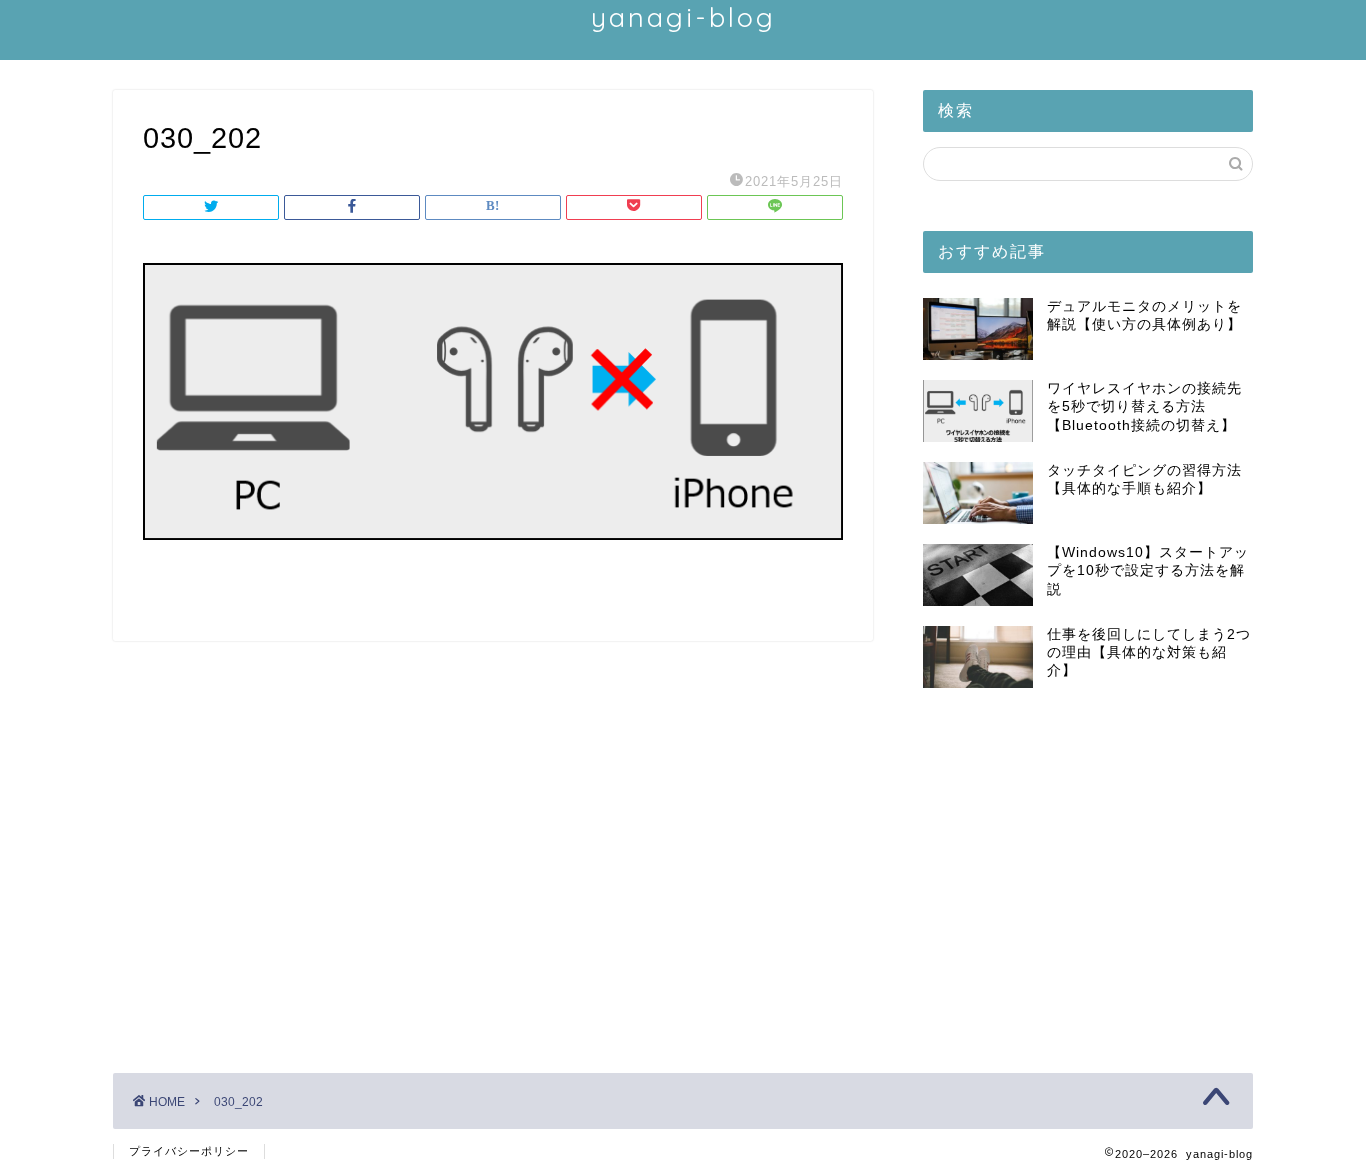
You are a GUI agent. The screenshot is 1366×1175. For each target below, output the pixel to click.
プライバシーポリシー (189, 1151)
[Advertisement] (1088, 873)
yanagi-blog (683, 17)
